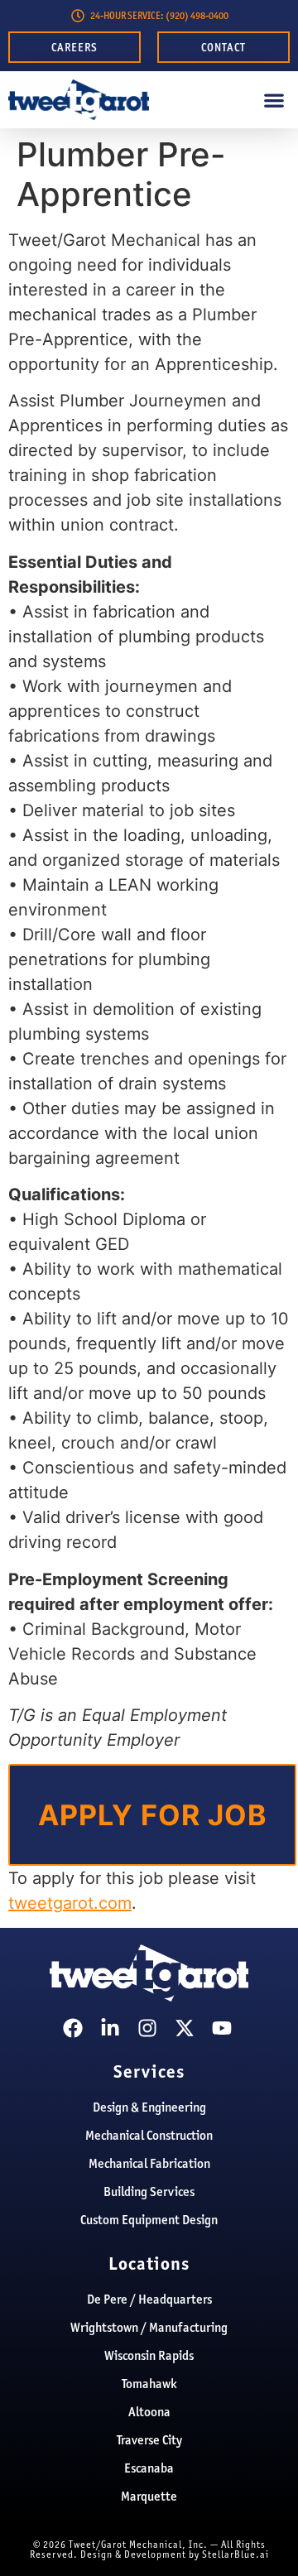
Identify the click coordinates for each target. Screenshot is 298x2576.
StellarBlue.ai (236, 2554)
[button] (274, 100)
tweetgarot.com (70, 1903)
